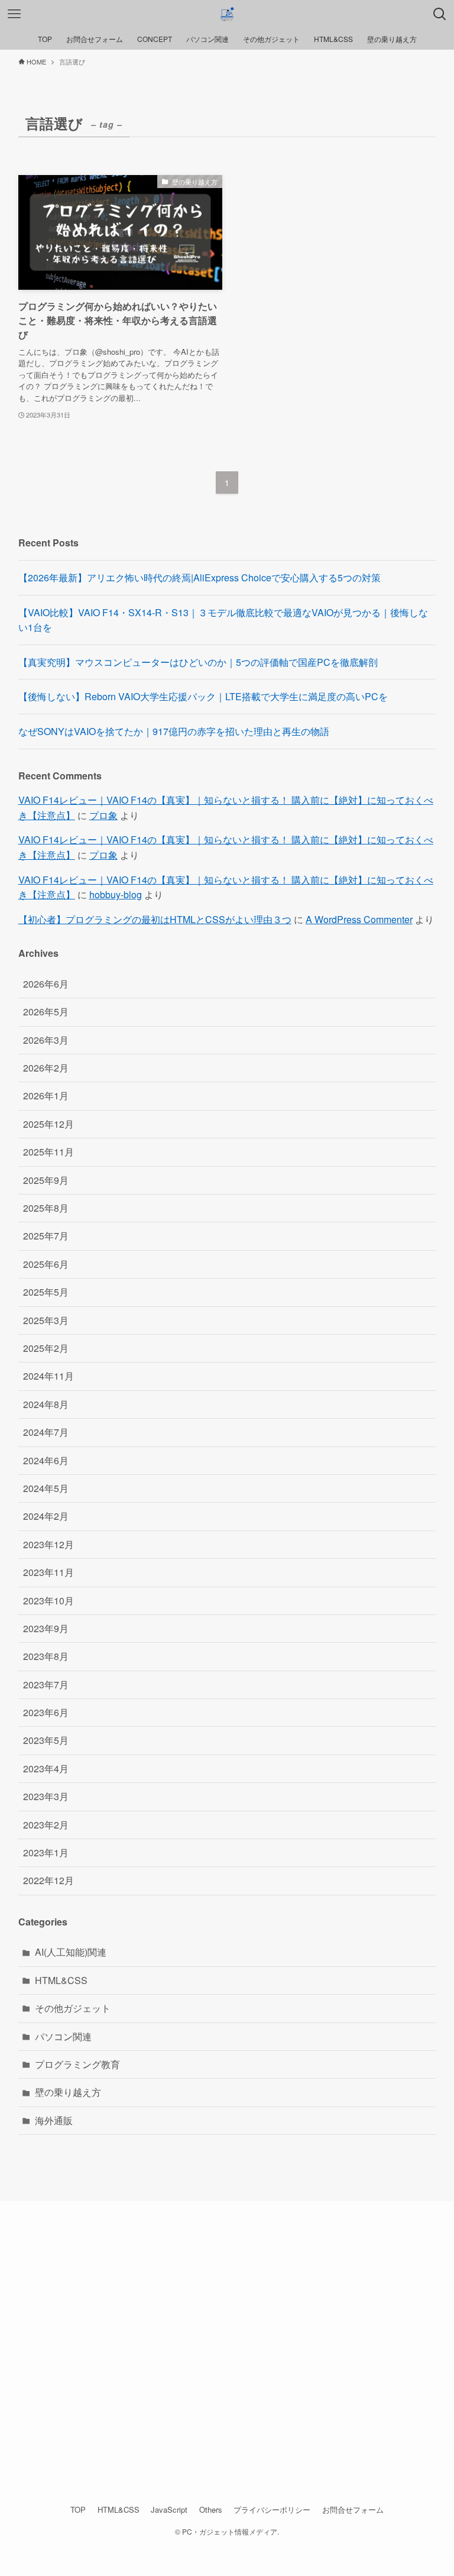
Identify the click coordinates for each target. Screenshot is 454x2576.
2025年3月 (46, 1320)
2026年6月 (46, 984)
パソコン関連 (63, 2036)
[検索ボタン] (440, 14)
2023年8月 (46, 1656)
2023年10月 (48, 1601)
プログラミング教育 (77, 2064)
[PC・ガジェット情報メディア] (227, 14)
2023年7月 (46, 1685)
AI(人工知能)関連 (71, 1952)
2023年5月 (46, 1740)
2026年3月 (46, 1040)
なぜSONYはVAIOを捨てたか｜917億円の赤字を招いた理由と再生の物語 (174, 731)
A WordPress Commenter (359, 919)
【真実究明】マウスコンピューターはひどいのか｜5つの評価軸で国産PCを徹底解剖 (198, 662)
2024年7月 (46, 1432)
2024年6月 (46, 1460)
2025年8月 (46, 1208)
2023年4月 (46, 1768)
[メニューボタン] (14, 14)
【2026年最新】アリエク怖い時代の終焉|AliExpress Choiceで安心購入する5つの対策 (200, 577)
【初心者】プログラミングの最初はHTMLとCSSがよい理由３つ (155, 919)
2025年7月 (46, 1236)
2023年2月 (46, 1825)
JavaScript (169, 2509)
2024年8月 (46, 1404)
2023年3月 (46, 1796)
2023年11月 (48, 1572)
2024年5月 (46, 1488)
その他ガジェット (73, 2008)
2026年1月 (46, 1096)
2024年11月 (48, 1376)
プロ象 (103, 815)
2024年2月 (46, 1516)
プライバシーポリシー (272, 2509)
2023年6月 (46, 1712)
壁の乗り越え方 (68, 2092)
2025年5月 (46, 1292)
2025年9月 (46, 1180)
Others (211, 2509)
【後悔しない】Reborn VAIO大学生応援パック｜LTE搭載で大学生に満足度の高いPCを (203, 696)
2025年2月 (46, 1348)
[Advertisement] (227, 2345)
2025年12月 (48, 1124)
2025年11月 (48, 1152)
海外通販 (54, 2120)
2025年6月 (46, 1264)
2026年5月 (46, 1012)
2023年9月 (46, 1628)
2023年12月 (48, 1544)
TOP (78, 2509)
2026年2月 (46, 1068)
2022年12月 (48, 1880)
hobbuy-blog (116, 894)
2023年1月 (46, 1852)
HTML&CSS (61, 1980)
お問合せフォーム (353, 2509)
